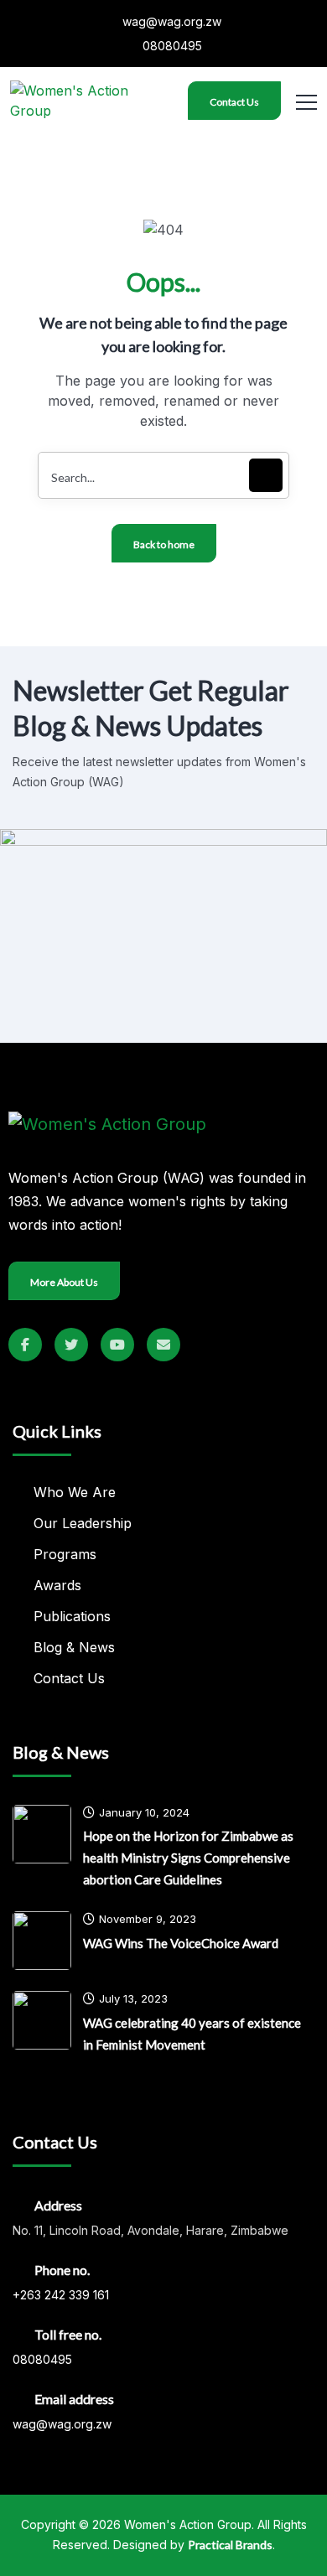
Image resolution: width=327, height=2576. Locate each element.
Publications (72, 1616)
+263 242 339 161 (61, 2295)
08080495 (171, 46)
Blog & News (74, 1647)
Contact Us (234, 102)
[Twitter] (71, 1345)
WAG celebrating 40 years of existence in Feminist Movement (192, 2034)
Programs (65, 1554)
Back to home (164, 544)
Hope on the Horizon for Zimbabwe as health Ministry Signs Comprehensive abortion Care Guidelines (188, 1858)
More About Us (64, 1282)
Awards (57, 1585)
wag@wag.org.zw (170, 21)
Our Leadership (83, 1523)
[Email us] (163, 1345)
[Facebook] (25, 1345)
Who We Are (75, 1492)
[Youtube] (117, 1345)
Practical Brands (230, 2545)
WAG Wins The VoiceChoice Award (181, 1943)
